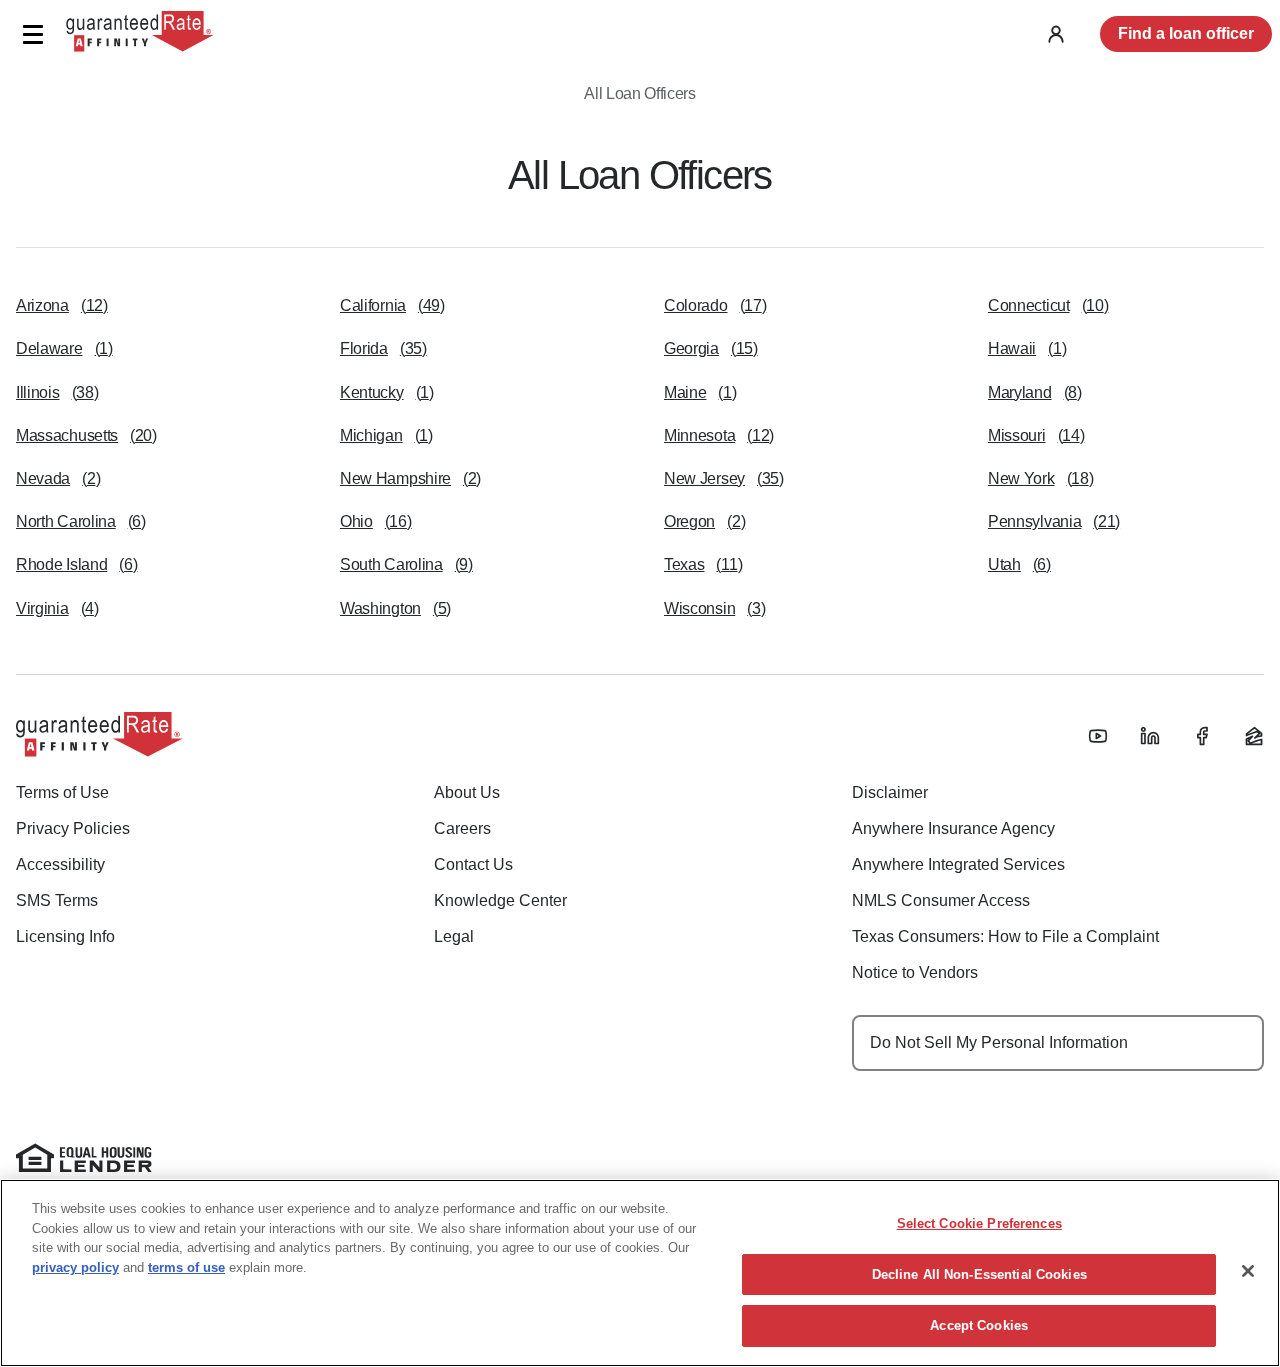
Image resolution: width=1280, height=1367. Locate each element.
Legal (454, 936)
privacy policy (75, 1267)
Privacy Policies (73, 828)
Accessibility (60, 864)
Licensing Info (65, 936)
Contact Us (473, 864)
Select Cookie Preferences (979, 1223)
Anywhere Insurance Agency (953, 828)
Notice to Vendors (915, 972)
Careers (462, 828)
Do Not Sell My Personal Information (999, 1042)
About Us (467, 792)
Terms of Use (62, 792)
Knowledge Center (500, 900)
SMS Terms (57, 900)
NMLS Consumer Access (941, 900)
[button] (32, 34)
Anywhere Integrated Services (958, 864)
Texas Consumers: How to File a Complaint (1005, 936)
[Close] (1248, 1271)
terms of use (186, 1267)
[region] (640, 1273)
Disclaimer (890, 792)
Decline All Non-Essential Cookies (979, 1274)
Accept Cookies (979, 1325)
